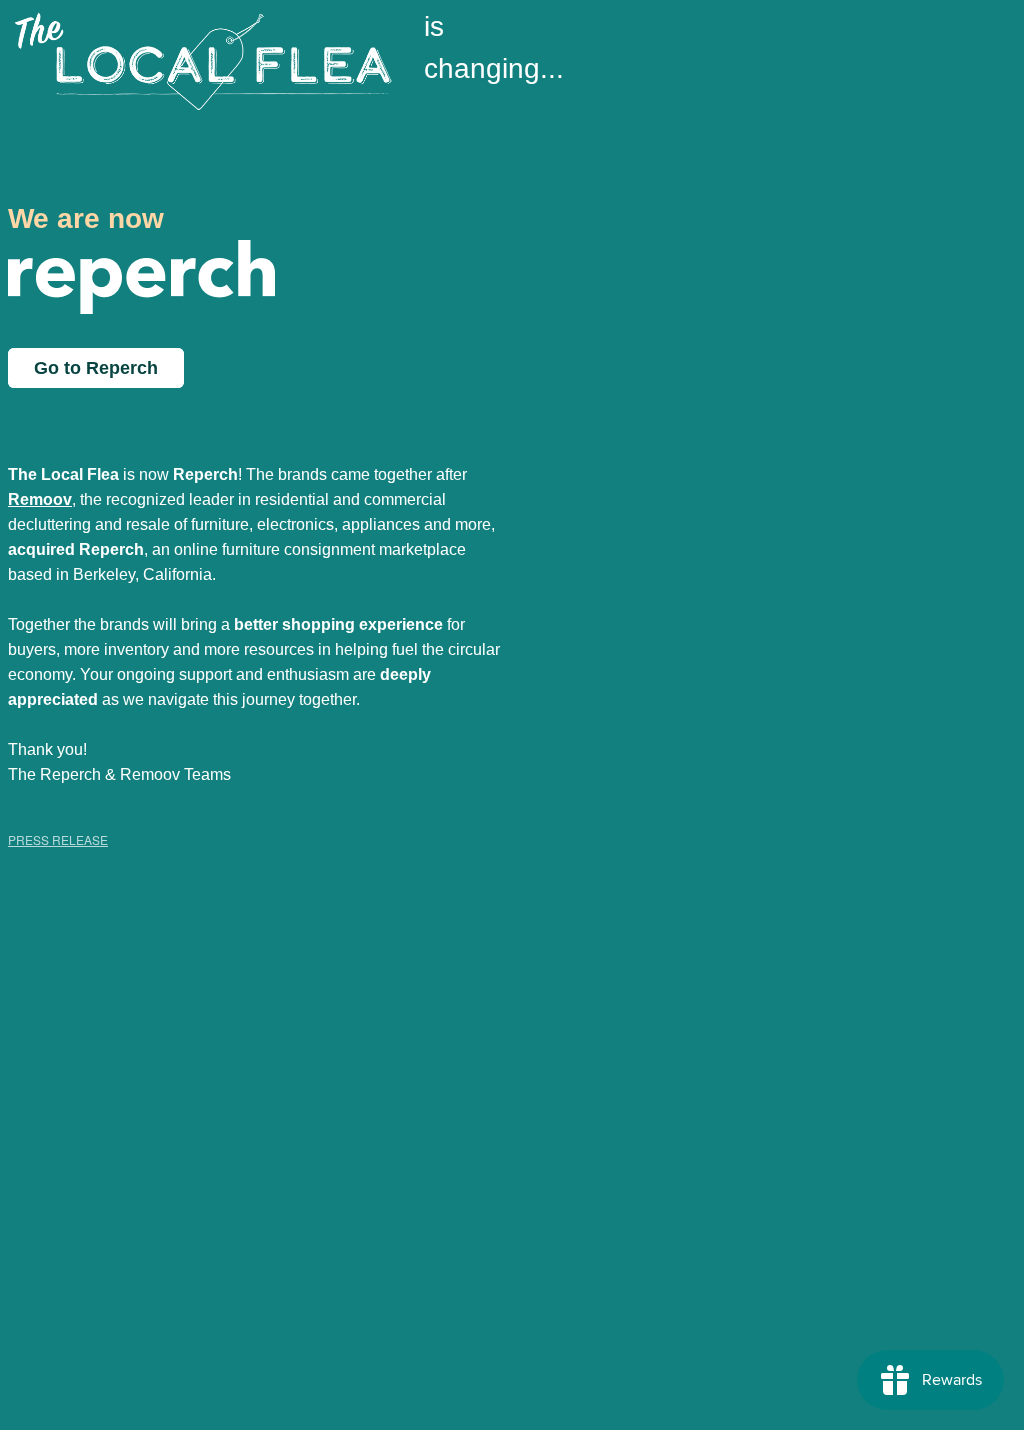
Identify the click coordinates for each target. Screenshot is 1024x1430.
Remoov (40, 499)
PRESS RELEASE (58, 839)
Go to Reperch (96, 368)
